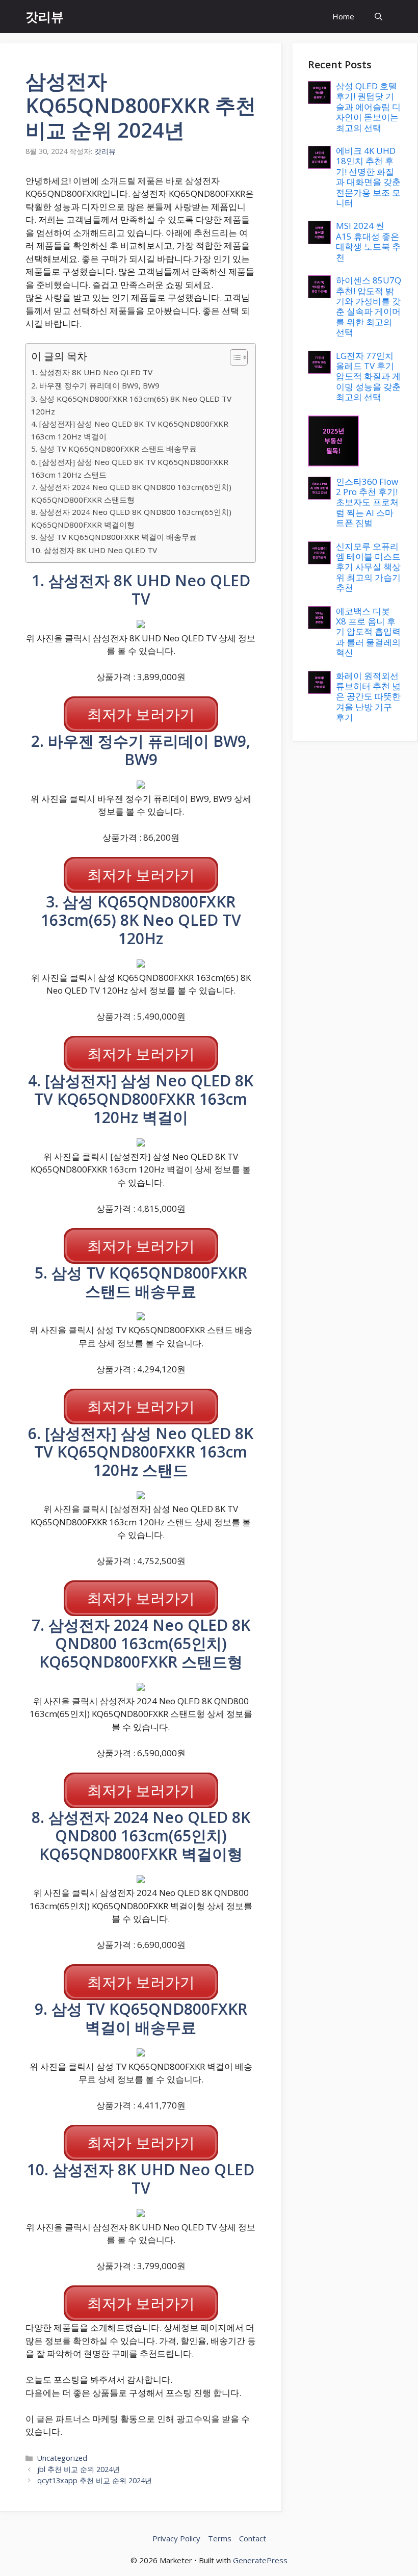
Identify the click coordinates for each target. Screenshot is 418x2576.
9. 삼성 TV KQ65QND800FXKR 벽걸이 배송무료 (114, 537)
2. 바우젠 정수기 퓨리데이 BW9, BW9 (95, 385)
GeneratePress (260, 2560)
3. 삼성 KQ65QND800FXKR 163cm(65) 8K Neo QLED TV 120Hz (131, 405)
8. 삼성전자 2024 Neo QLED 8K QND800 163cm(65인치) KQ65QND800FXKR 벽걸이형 (131, 518)
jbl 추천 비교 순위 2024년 (79, 2469)
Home (343, 16)
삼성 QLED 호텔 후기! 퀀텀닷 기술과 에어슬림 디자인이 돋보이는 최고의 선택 (368, 107)
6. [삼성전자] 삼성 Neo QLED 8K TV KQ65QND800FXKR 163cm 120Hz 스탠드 (130, 468)
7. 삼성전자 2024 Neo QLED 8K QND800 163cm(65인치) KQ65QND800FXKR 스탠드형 (131, 493)
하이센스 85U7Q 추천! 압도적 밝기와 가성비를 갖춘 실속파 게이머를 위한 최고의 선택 (369, 306)
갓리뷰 (45, 16)
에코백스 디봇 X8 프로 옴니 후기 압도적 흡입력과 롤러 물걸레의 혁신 (368, 632)
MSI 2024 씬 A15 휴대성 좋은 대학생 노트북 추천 (368, 241)
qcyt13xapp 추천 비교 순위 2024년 (95, 2480)
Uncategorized (62, 2458)
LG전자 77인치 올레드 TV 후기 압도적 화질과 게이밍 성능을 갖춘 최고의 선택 (368, 376)
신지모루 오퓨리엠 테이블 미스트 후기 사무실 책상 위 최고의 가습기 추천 (368, 567)
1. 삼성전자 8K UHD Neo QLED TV (92, 372)
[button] (378, 17)
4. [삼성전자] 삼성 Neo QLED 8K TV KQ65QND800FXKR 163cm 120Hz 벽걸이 (130, 430)
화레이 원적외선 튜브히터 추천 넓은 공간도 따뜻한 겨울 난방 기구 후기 (368, 697)
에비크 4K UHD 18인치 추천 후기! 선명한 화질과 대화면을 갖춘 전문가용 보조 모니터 (368, 177)
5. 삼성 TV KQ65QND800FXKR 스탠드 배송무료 (114, 449)
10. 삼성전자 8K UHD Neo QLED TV (94, 550)
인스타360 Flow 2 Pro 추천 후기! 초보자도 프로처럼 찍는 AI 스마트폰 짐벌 (367, 502)
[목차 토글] (234, 357)
